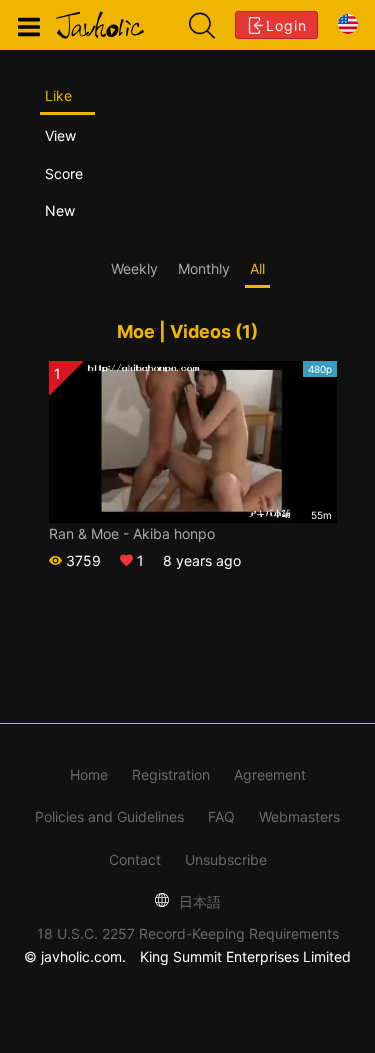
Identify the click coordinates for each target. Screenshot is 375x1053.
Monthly (204, 268)
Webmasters (299, 816)
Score (64, 173)
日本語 (198, 901)
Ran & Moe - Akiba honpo (132, 533)
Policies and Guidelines (109, 816)
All (257, 268)
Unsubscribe (226, 859)
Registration (171, 774)
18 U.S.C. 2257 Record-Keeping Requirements (188, 933)
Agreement (270, 774)
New (60, 210)
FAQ (221, 816)
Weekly (134, 268)
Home (89, 774)
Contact (135, 859)
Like (58, 95)
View (60, 135)
